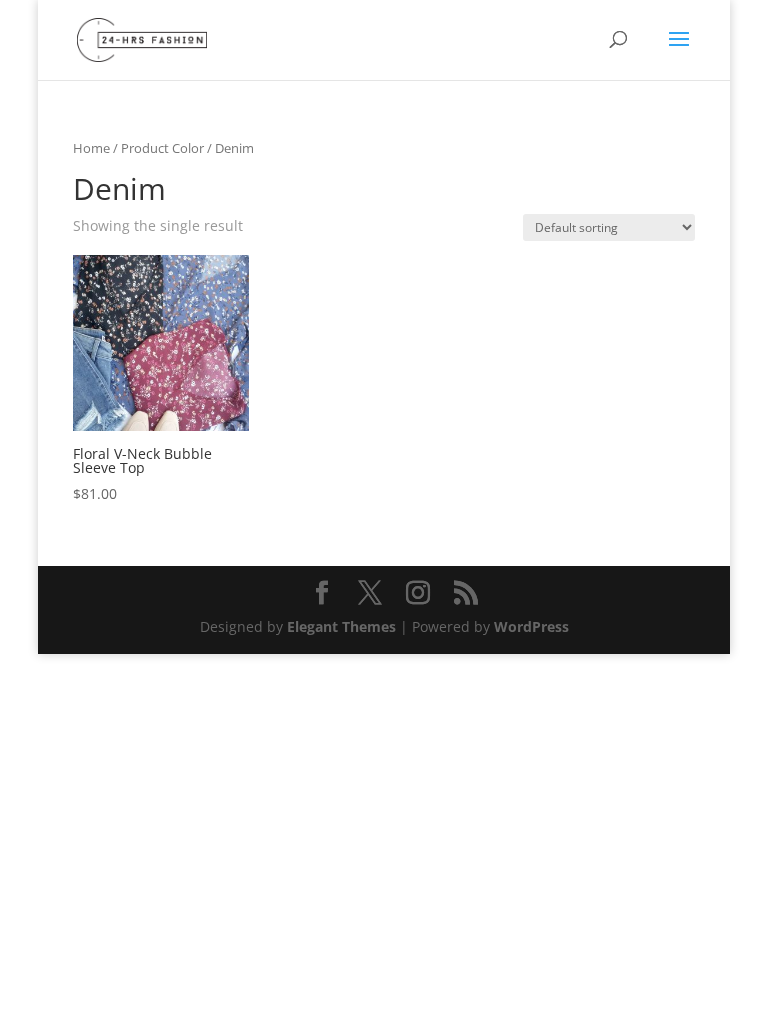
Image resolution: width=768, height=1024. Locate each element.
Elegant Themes (341, 626)
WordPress (531, 626)
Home (91, 148)
